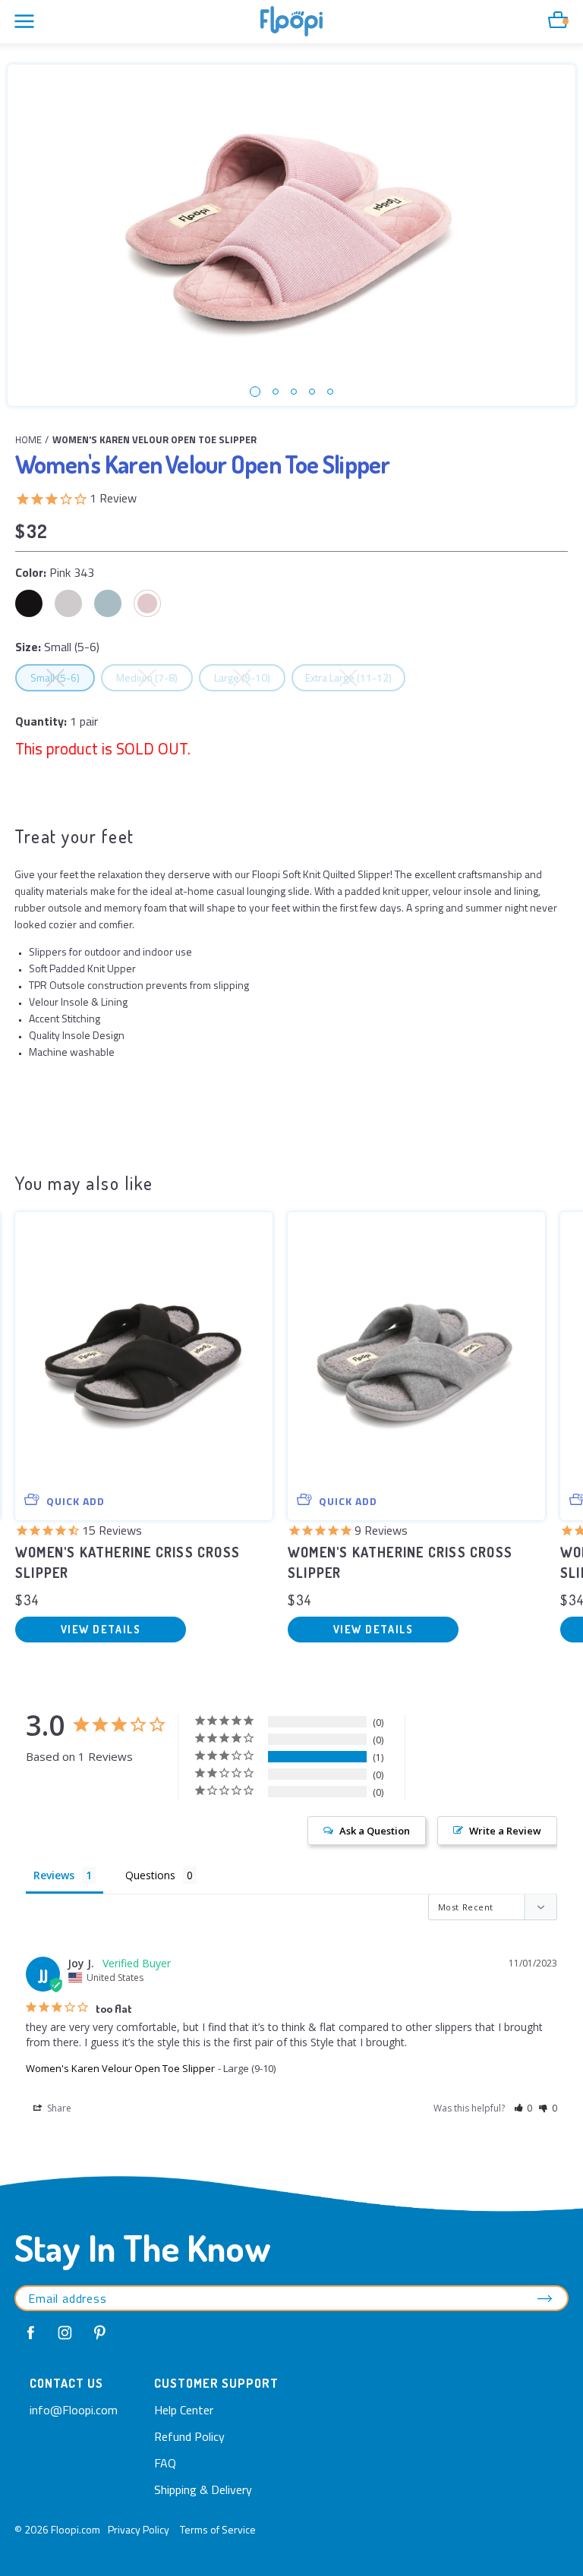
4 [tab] (312, 392)
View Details (101, 1629)
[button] (523, 2108)
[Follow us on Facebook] (30, 2333)
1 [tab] (255, 392)
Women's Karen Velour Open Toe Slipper (120, 2068)
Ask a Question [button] (375, 1831)
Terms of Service (218, 2529)
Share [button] (58, 2108)
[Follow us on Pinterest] (100, 2333)
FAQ (165, 2463)
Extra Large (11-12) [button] (355, 677)
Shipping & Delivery (203, 2489)
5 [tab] (330, 392)
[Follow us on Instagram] (65, 2333)
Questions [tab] (150, 1875)
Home (28, 440)
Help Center (184, 2410)
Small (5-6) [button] (62, 677)
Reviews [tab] (54, 1875)
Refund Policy (189, 2436)
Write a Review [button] (505, 1831)
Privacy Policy (139, 2529)
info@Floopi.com (74, 2410)
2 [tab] (276, 392)
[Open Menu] (24, 21)
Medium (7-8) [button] (154, 677)
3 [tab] (294, 392)
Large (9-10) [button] (249, 677)
